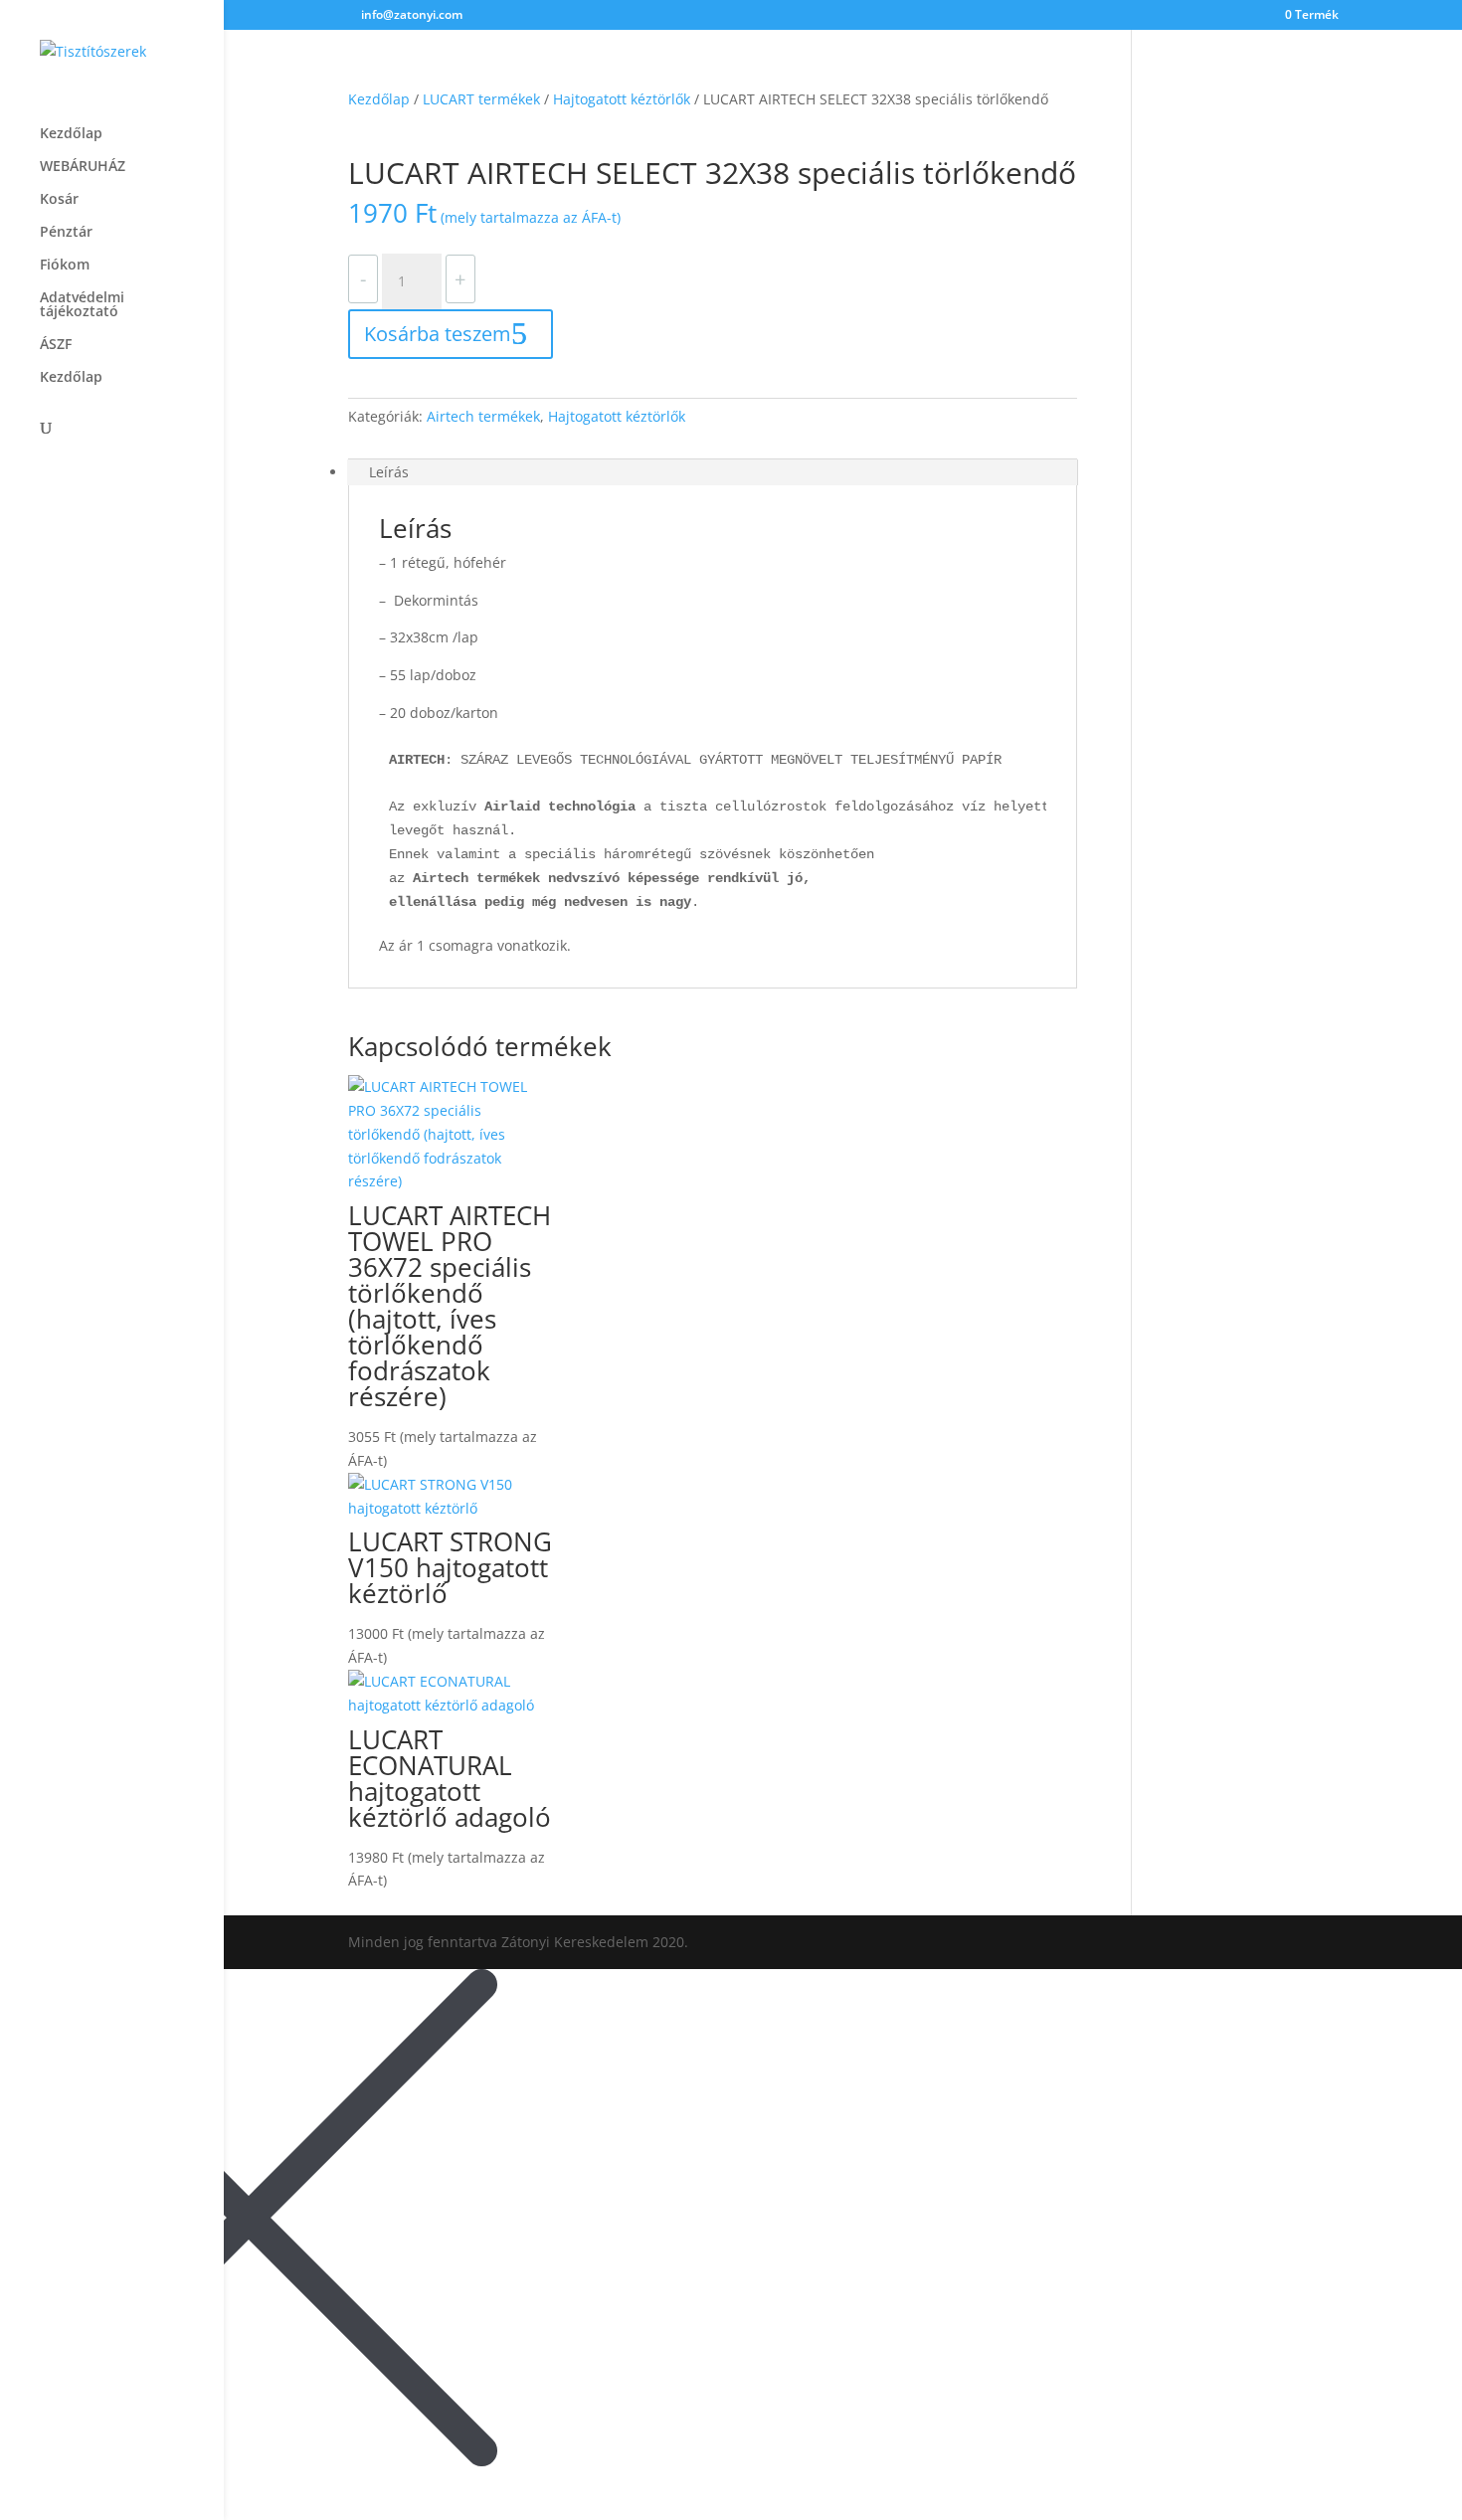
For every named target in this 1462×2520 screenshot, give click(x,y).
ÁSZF (56, 345)
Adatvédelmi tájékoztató (82, 305)
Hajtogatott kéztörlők (622, 99)
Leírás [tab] (389, 472)
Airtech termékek (483, 416)
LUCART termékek (481, 99)
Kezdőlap (71, 134)
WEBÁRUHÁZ (83, 167)
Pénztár (66, 233)
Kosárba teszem (438, 334)
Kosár (59, 200)
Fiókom (65, 266)
